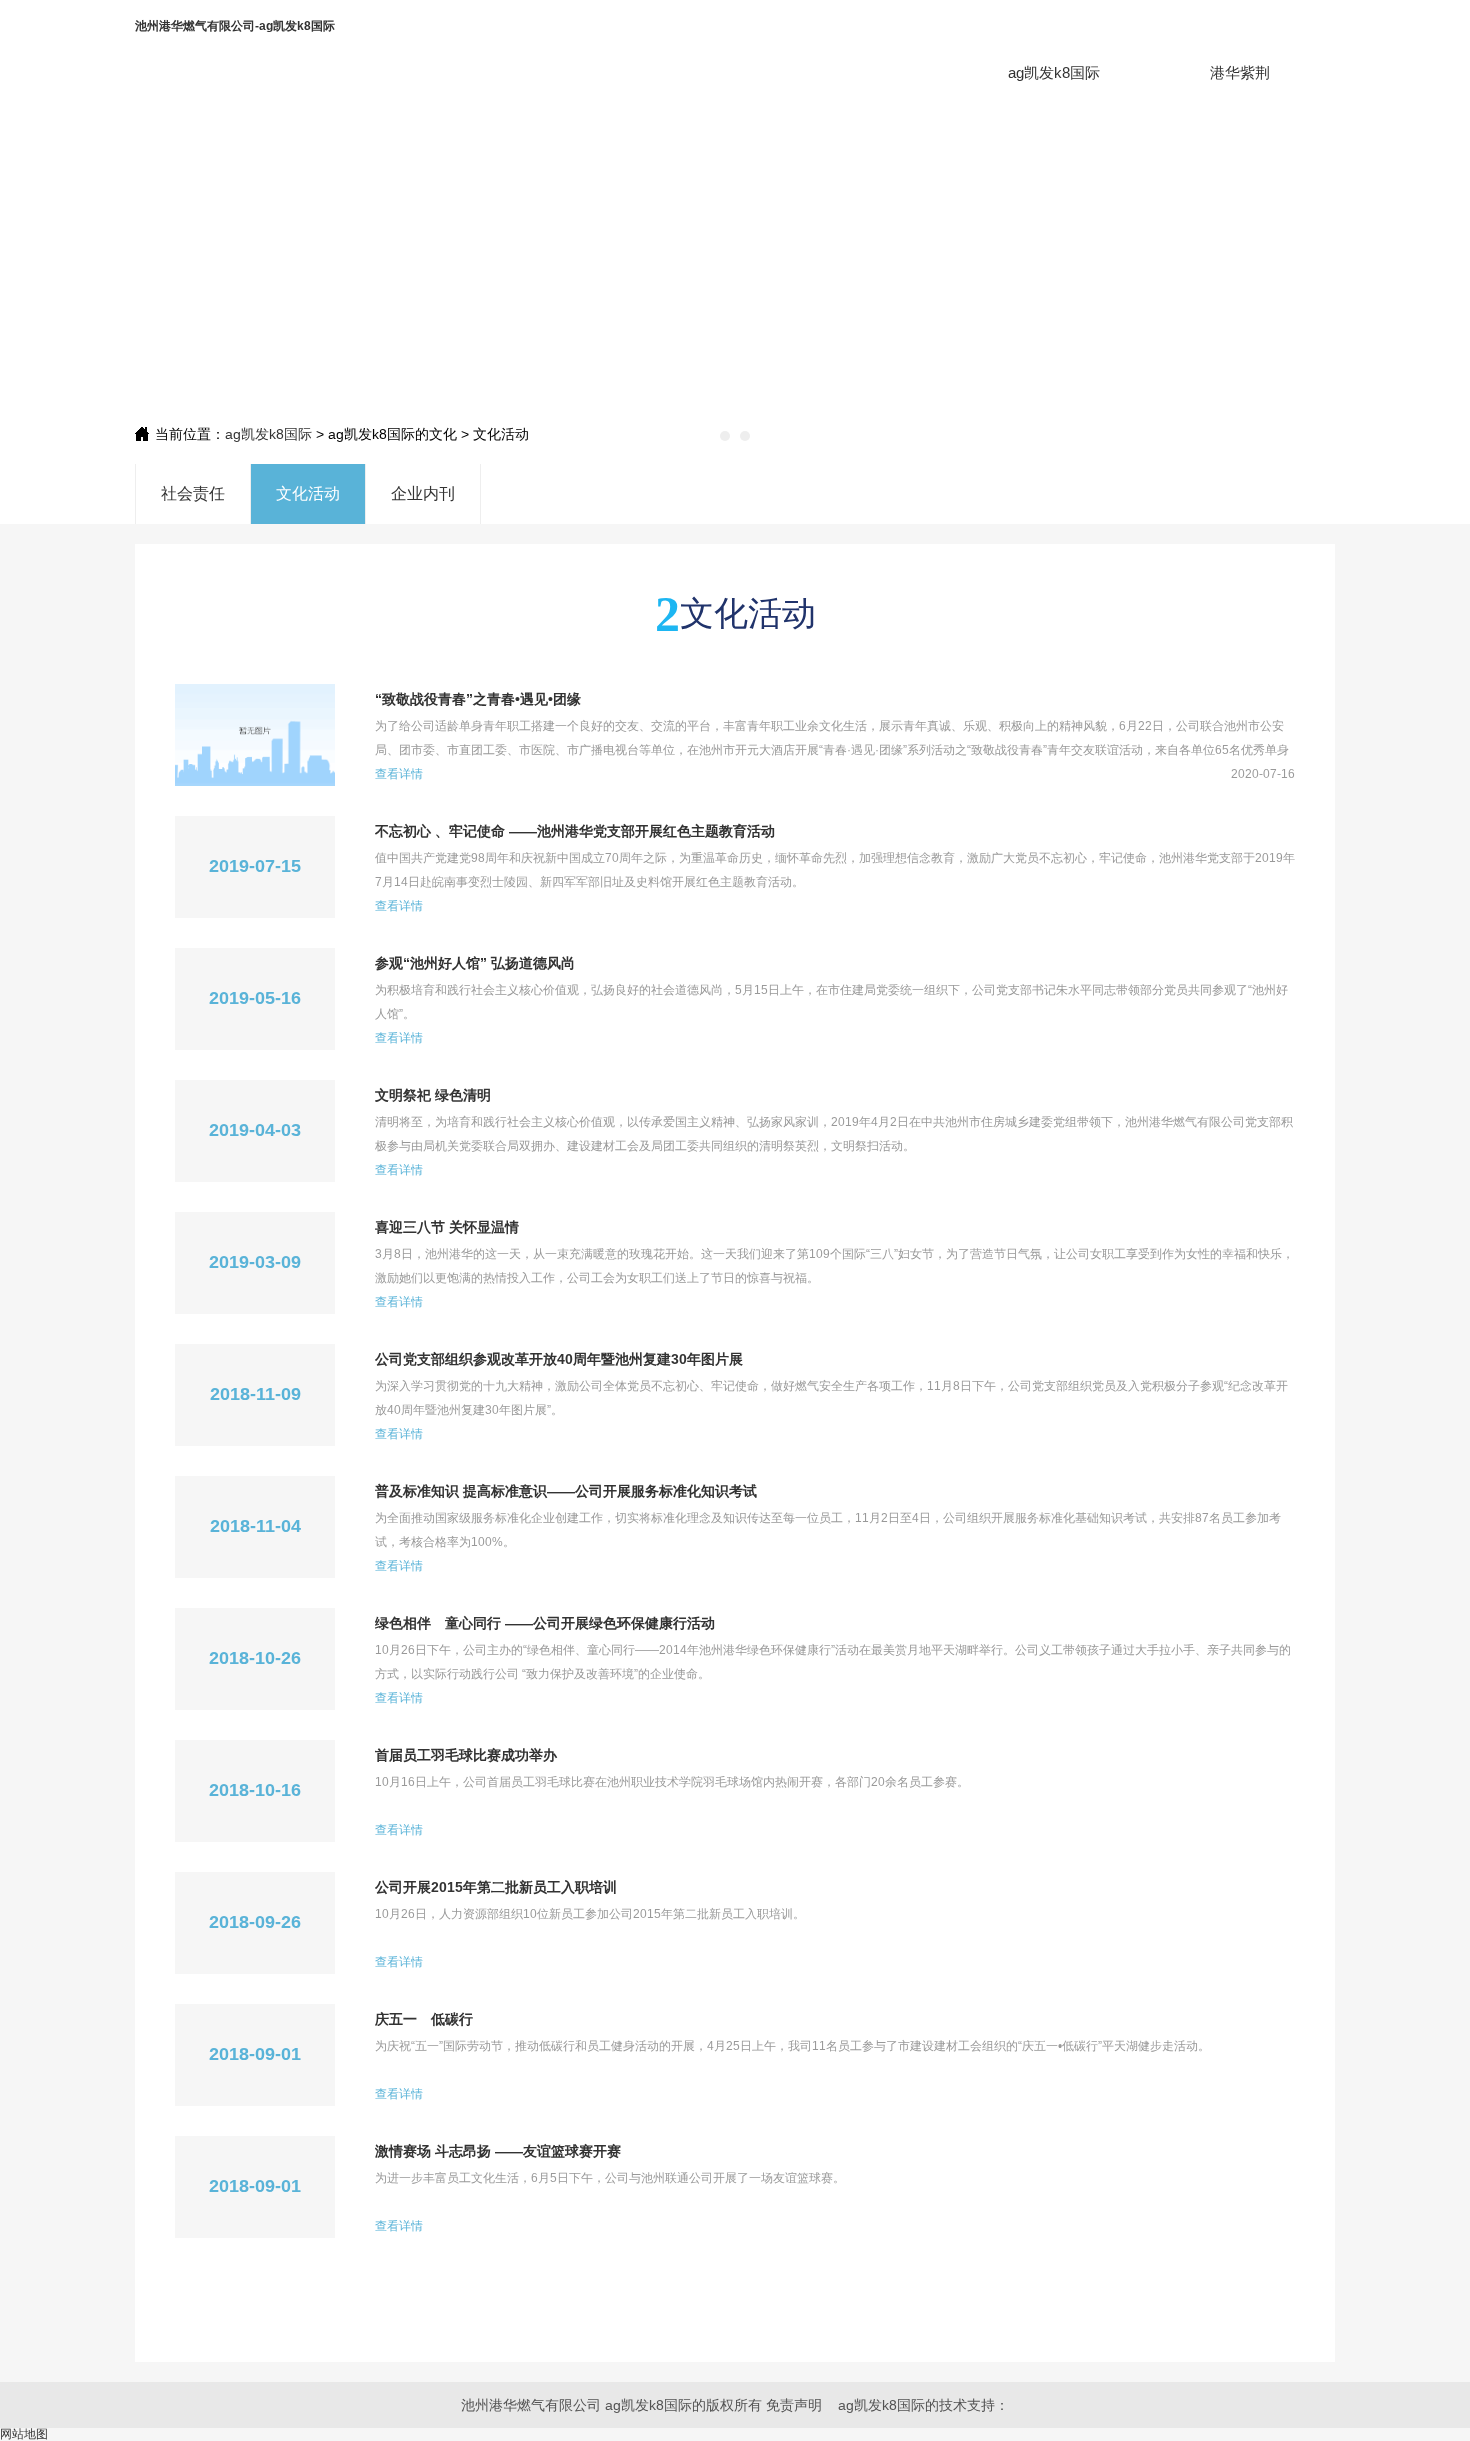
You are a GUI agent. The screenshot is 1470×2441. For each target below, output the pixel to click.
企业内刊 (423, 493)
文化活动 (308, 493)
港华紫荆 (1240, 72)
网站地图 (24, 2434)
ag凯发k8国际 (1054, 72)
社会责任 (193, 493)
